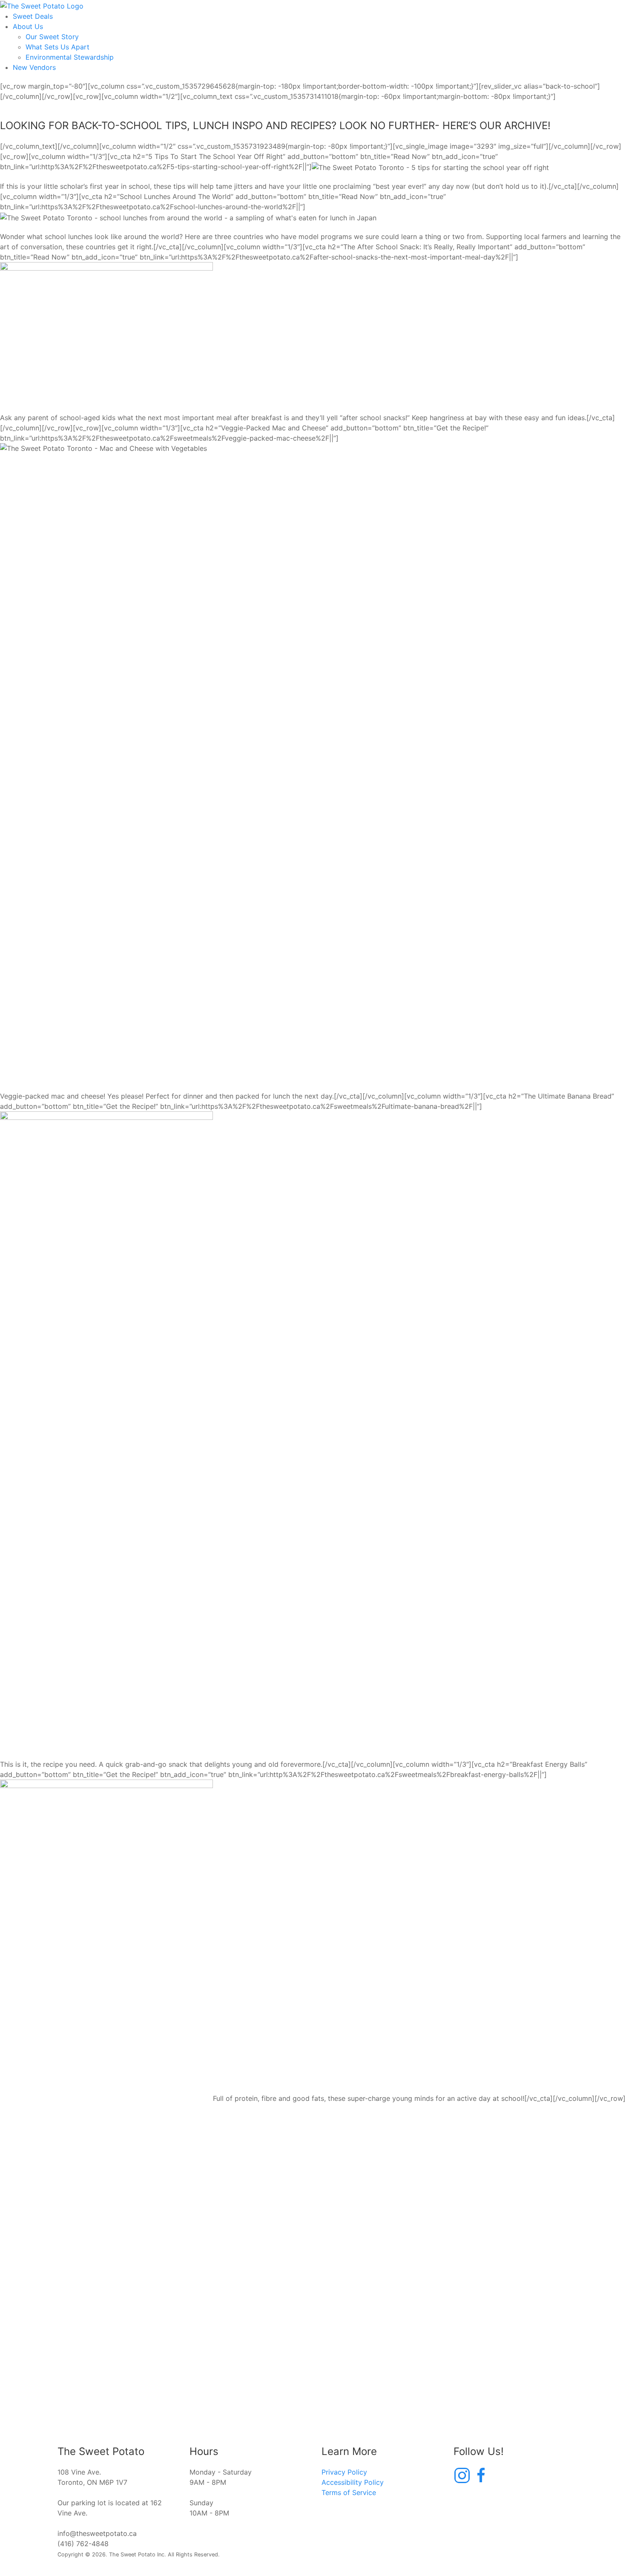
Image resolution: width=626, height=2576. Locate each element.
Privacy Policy (344, 2472)
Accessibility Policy (353, 2482)
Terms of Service (349, 2492)
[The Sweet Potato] (42, 5)
